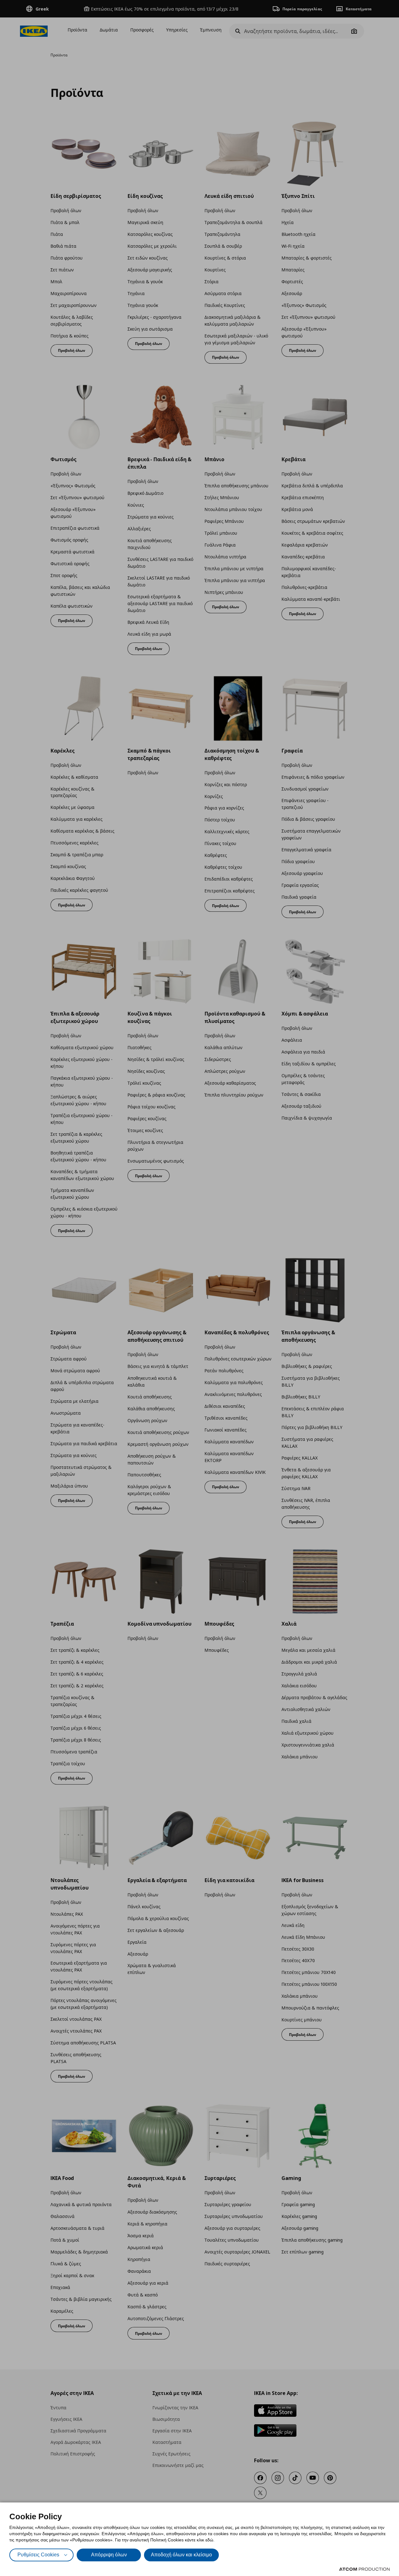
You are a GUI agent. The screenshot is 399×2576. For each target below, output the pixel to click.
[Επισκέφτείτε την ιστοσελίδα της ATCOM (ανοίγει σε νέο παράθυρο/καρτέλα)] (364, 2569)
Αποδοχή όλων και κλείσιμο (181, 2555)
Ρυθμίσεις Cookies (38, 2555)
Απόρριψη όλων (109, 2555)
